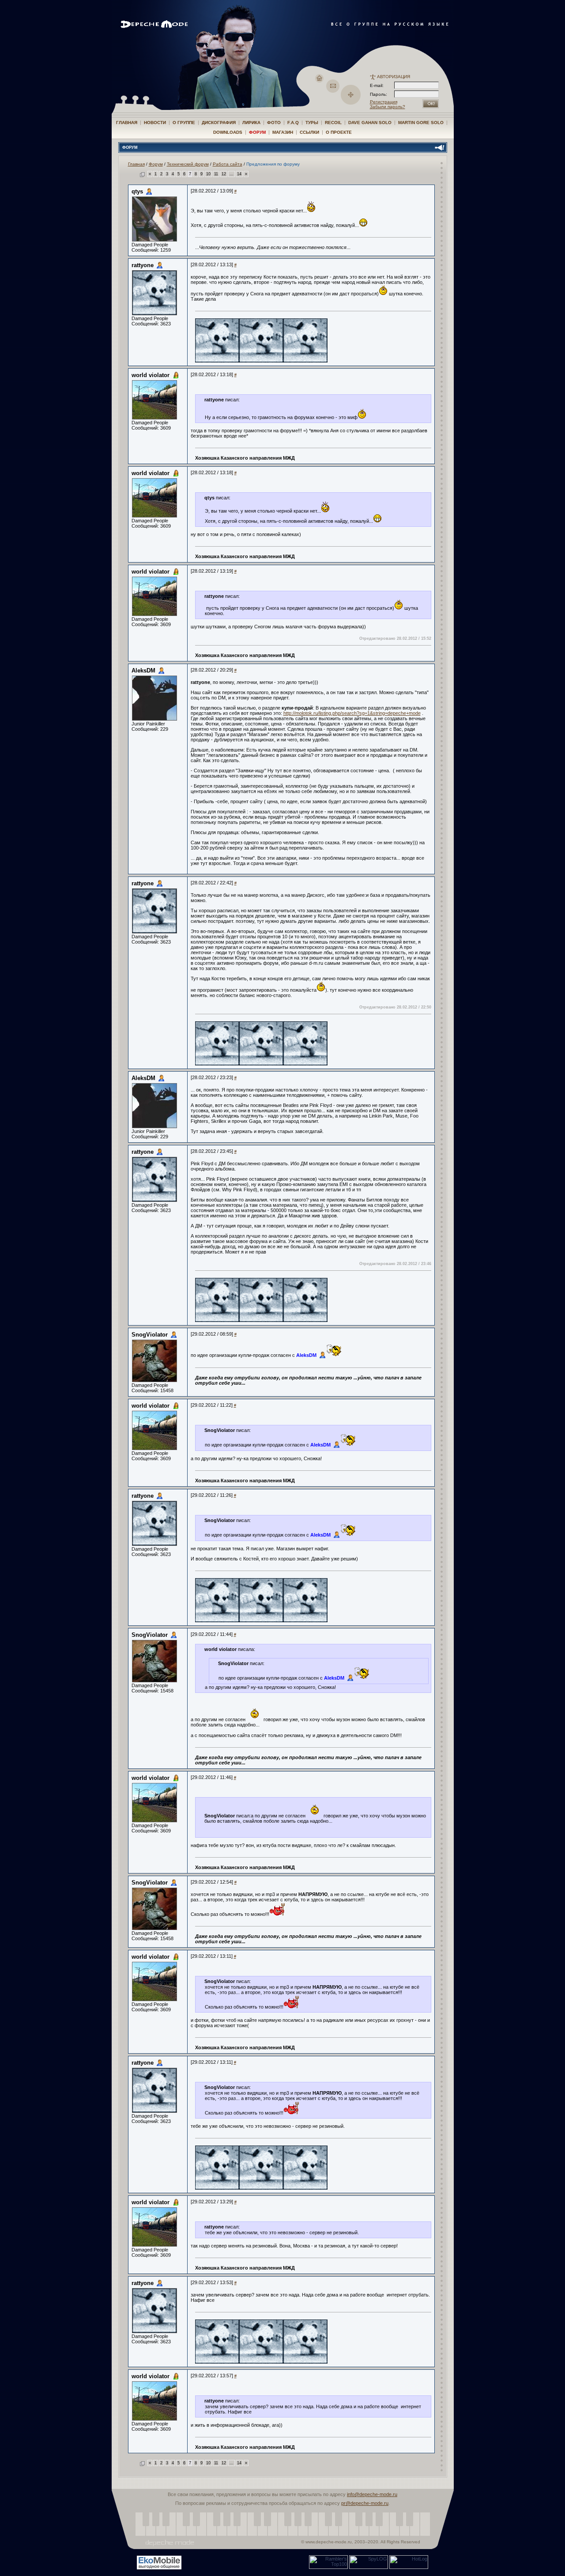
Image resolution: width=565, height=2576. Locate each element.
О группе (184, 123)
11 (216, 174)
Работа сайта (228, 164)
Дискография (219, 123)
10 (208, 174)
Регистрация (384, 102)
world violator (151, 375)
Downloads (228, 132)
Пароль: (381, 94)
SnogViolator (150, 1335)
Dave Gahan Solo (370, 123)
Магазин (283, 132)
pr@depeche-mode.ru (365, 2503)
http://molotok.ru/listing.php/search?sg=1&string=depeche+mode (352, 713)
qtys (137, 191)
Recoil (333, 123)
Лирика (251, 123)
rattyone (143, 265)
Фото (274, 123)
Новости (155, 123)
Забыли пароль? (388, 107)
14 (239, 174)
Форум (257, 132)
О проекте (339, 132)
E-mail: (377, 85)
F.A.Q (293, 123)
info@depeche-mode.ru (372, 2494)
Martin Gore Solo (421, 123)
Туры (312, 123)
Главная (127, 123)
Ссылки (309, 132)
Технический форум (188, 164)
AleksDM (143, 670)
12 (224, 174)
